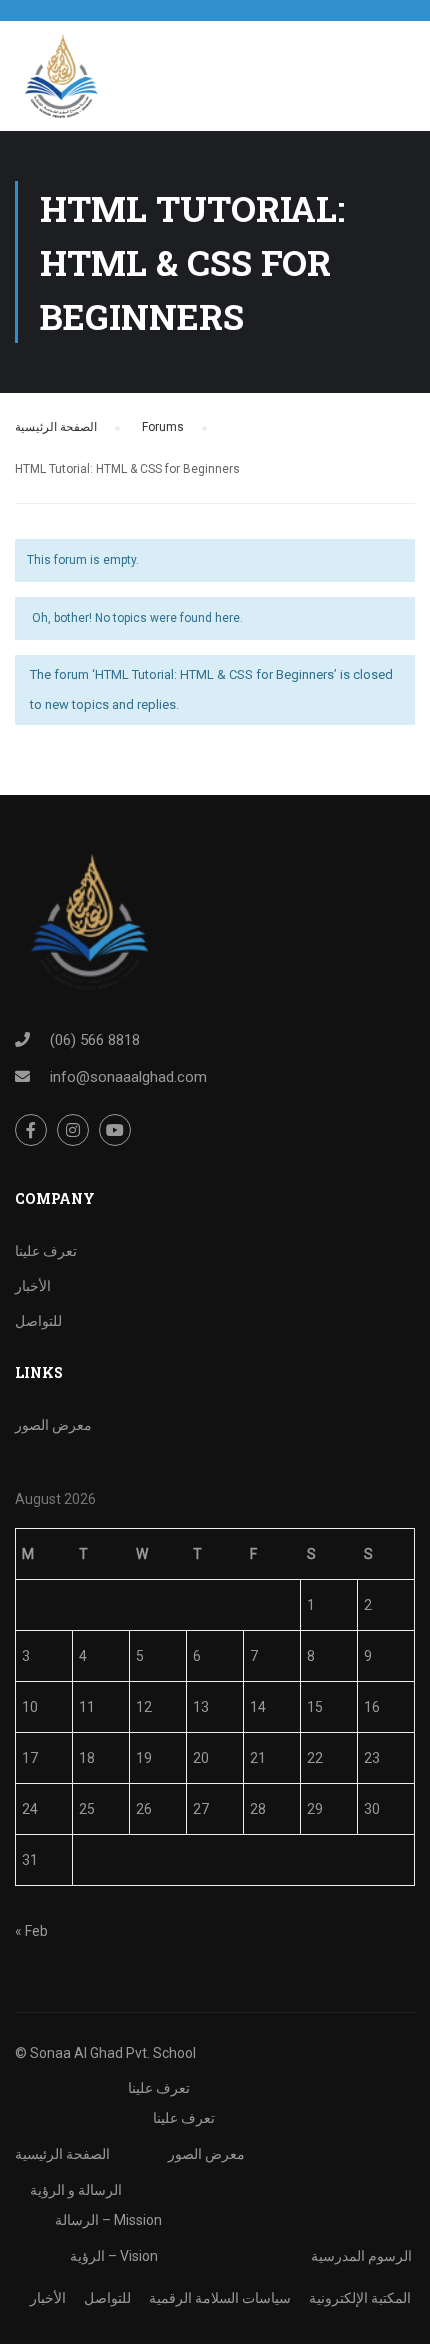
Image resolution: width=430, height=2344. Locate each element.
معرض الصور (53, 1425)
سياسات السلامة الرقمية (220, 2298)
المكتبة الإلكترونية (360, 2298)
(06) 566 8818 (95, 1040)
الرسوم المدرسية (361, 2256)
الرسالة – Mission (108, 2220)
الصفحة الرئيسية (56, 427)
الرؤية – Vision (114, 2256)
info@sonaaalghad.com (128, 1077)
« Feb (31, 1931)
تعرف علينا (46, 1251)
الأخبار (33, 1286)
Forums (163, 427)
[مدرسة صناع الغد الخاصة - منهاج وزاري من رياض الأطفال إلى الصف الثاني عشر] (60, 81)
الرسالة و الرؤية (76, 2190)
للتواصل (38, 1321)
